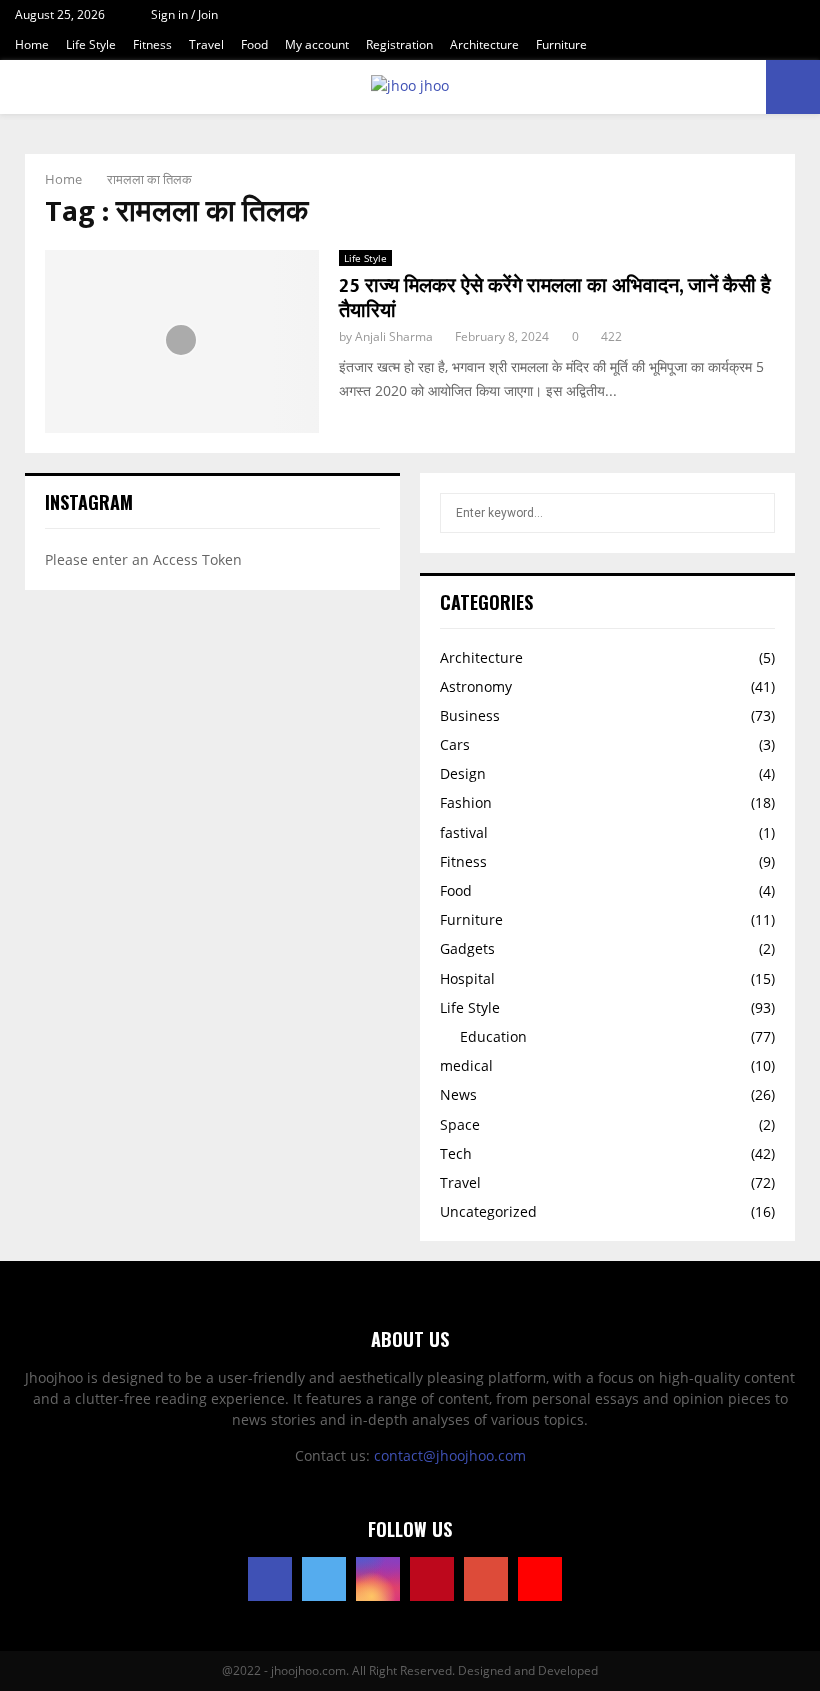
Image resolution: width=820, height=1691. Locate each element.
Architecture (484, 44)
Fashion (466, 802)
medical (466, 1065)
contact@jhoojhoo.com (450, 1455)
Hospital (467, 978)
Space (460, 1124)
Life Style (91, 44)
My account (317, 44)
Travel (206, 44)
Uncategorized (488, 1211)
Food (254, 44)
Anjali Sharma (394, 336)
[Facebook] (270, 1579)
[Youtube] (540, 1579)
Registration (399, 44)
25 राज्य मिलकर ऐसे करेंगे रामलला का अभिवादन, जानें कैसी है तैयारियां (555, 298)
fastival (464, 832)
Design (463, 773)
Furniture (561, 44)
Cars (455, 744)
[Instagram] (378, 1579)
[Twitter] (324, 1579)
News (458, 1094)
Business (470, 715)
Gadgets (467, 948)
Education (493, 1036)
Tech (456, 1153)
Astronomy (476, 686)
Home (32, 44)
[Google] (486, 1579)
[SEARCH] (754, 513)
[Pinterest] (432, 1579)
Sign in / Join (183, 14)
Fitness (152, 44)
